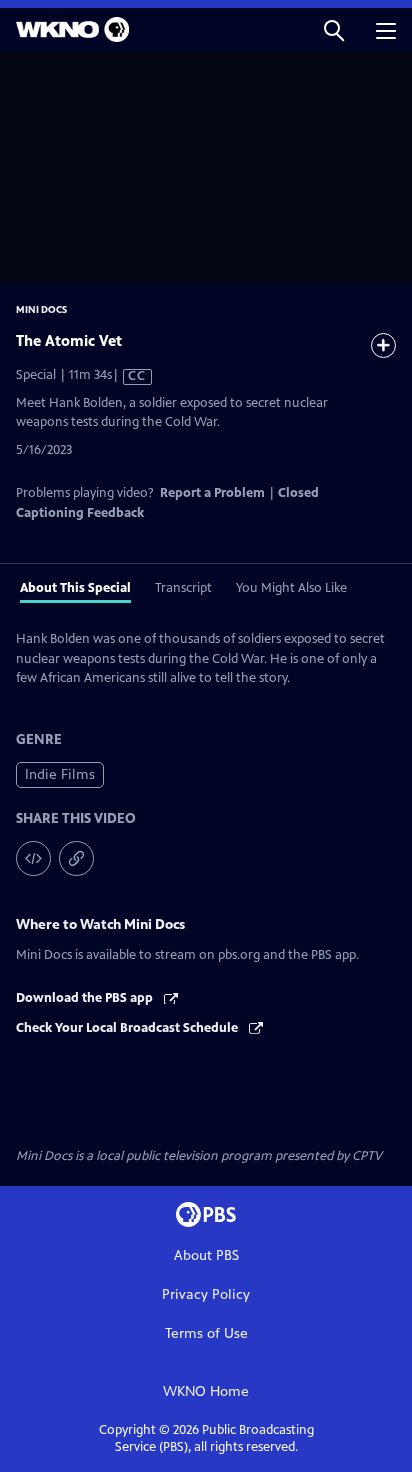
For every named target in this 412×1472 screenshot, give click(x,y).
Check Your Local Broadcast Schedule (128, 1028)
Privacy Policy (206, 1294)
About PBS (206, 1255)
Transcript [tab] (183, 588)
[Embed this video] (33, 858)
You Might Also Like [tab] (291, 588)
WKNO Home (206, 1391)
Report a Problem (212, 493)
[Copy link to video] (76, 858)
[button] (334, 29)
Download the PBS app (86, 998)
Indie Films (60, 774)
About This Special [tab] (75, 588)
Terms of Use (206, 1333)
